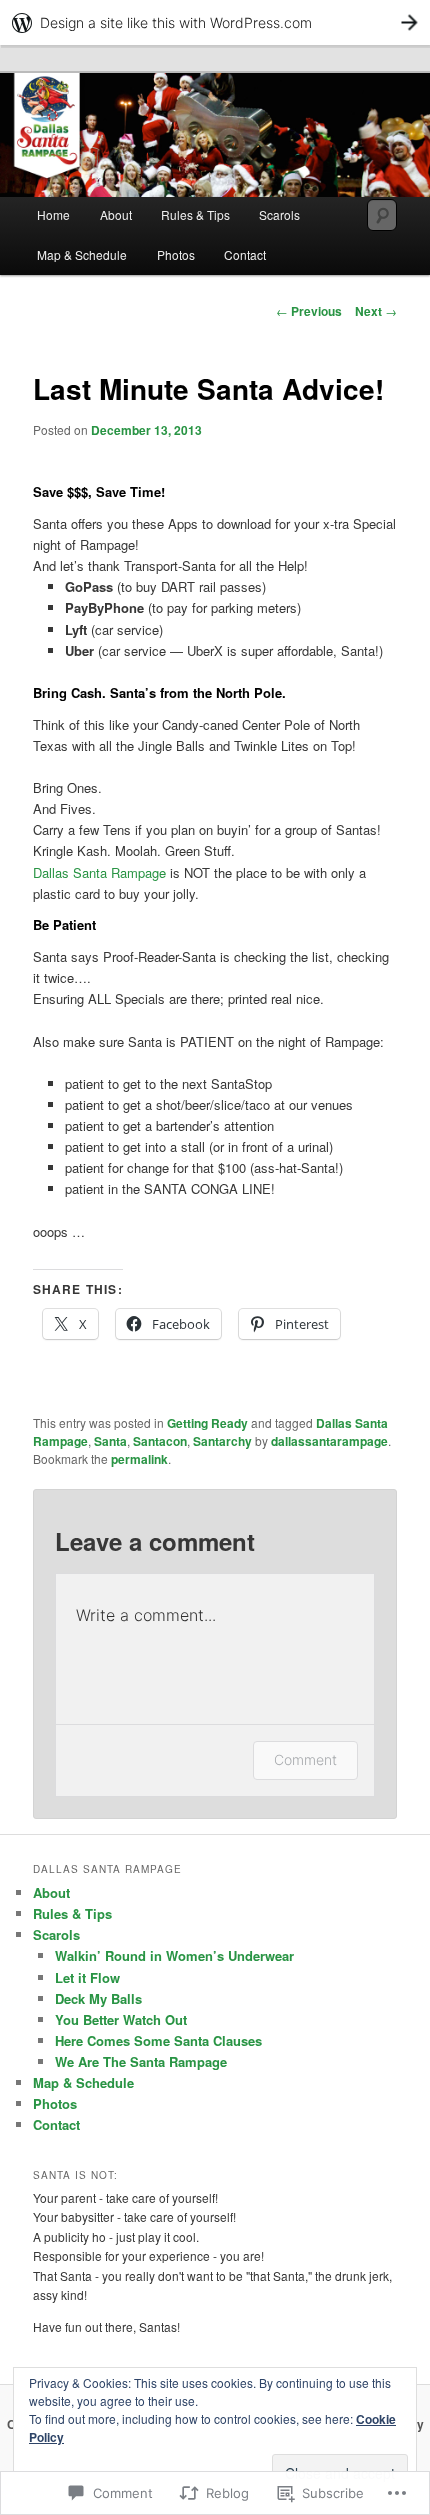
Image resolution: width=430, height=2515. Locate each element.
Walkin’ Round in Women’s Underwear (174, 1955)
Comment (305, 1759)
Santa (110, 1441)
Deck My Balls (98, 1998)
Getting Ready (207, 1423)
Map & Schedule (82, 254)
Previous (309, 311)
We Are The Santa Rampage (141, 2061)
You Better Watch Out (121, 2019)
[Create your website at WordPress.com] (215, 22)
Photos (176, 254)
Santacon (160, 1441)
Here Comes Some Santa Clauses (158, 2040)
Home (53, 214)
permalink (139, 1459)
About (116, 214)
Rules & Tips (195, 214)
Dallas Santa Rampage (99, 872)
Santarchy (222, 1441)
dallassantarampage (329, 1441)
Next (376, 311)
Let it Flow (87, 1977)
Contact (245, 254)
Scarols (279, 214)
